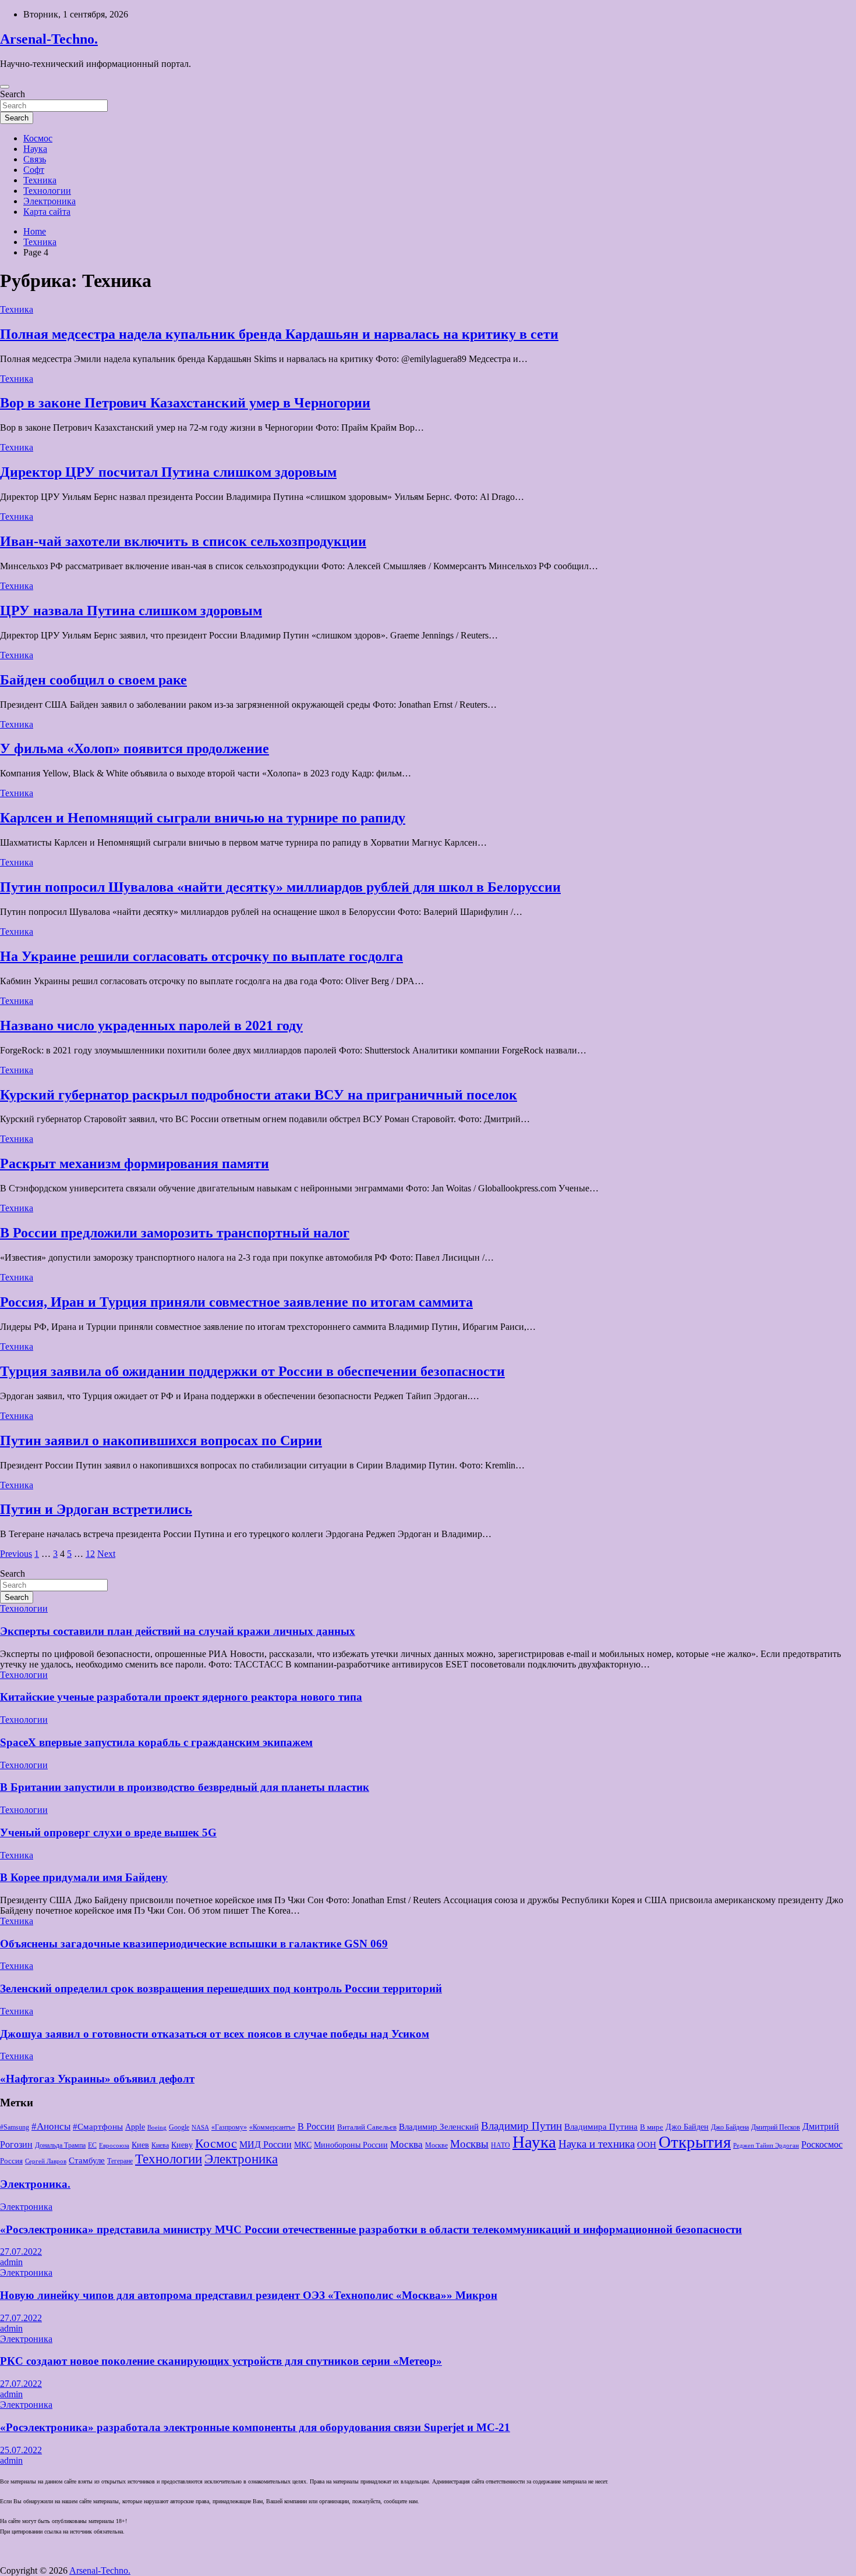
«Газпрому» (229, 2127)
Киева (160, 2145)
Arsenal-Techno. (49, 39)
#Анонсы (51, 2126)
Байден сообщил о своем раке (93, 680)
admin (11, 2262)
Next (106, 1554)
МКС (303, 2145)
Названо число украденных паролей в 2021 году (151, 1026)
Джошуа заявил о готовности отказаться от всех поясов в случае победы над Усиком (215, 2034)
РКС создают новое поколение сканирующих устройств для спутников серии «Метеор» (221, 2361)
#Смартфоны (98, 2127)
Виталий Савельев (367, 2127)
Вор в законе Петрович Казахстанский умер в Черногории (185, 403)
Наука (35, 149)
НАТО (500, 2145)
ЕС (92, 2145)
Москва (406, 2144)
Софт (34, 170)
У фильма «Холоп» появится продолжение (135, 748)
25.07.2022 (21, 2450)
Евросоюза (114, 2146)
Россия (11, 2161)
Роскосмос (822, 2144)
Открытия (695, 2142)
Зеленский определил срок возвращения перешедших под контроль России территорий (221, 1988)
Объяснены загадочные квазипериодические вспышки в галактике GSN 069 (194, 1944)
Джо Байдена (730, 2127)
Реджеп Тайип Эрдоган (766, 2146)
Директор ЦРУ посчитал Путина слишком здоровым (168, 472)
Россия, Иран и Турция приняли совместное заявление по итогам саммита (236, 1302)
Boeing (157, 2128)
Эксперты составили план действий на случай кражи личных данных (178, 1631)
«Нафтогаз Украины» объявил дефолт (97, 2079)
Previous (16, 1554)
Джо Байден (687, 2127)
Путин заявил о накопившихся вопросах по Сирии (161, 1440)
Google (179, 2127)
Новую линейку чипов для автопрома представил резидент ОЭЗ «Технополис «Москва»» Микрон (249, 2295)
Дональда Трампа (60, 2145)
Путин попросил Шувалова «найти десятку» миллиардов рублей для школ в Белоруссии (280, 887)
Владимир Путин (521, 2126)
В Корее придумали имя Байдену (84, 1877)
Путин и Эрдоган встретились (96, 1509)
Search (13, 94)
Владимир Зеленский (439, 2127)
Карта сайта (47, 212)
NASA (200, 2128)
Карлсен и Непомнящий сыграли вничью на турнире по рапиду (203, 818)
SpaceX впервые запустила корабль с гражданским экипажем (156, 1742)
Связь (35, 159)
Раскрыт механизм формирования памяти (135, 1163)
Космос (38, 138)
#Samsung (15, 2127)
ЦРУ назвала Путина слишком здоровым (131, 611)
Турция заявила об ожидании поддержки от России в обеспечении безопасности (252, 1371)
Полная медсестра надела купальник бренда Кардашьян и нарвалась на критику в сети (279, 334)
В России (316, 2126)
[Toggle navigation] (5, 87)
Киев (140, 2145)
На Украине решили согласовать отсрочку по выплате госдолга (201, 956)
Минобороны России (351, 2145)
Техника (40, 180)
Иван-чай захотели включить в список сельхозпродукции (183, 541)
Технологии (47, 191)
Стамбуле (87, 2160)
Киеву (182, 2145)
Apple (135, 2127)
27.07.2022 (21, 2252)
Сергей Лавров (46, 2161)
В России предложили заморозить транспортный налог (175, 1233)
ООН (647, 2145)
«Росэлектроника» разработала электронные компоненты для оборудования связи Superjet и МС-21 (255, 2427)
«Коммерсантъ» (272, 2127)
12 (90, 1554)
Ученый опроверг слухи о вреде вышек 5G (108, 1832)
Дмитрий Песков (776, 2127)
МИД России (266, 2144)
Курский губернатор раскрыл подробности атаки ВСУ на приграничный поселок (259, 1095)
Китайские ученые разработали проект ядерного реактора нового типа (181, 1697)
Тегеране (120, 2161)
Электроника (49, 201)
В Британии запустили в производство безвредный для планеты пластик (185, 1787)
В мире (652, 2127)
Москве (436, 2145)
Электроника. (35, 2184)
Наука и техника (597, 2144)
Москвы (469, 2144)
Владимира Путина (601, 2127)
